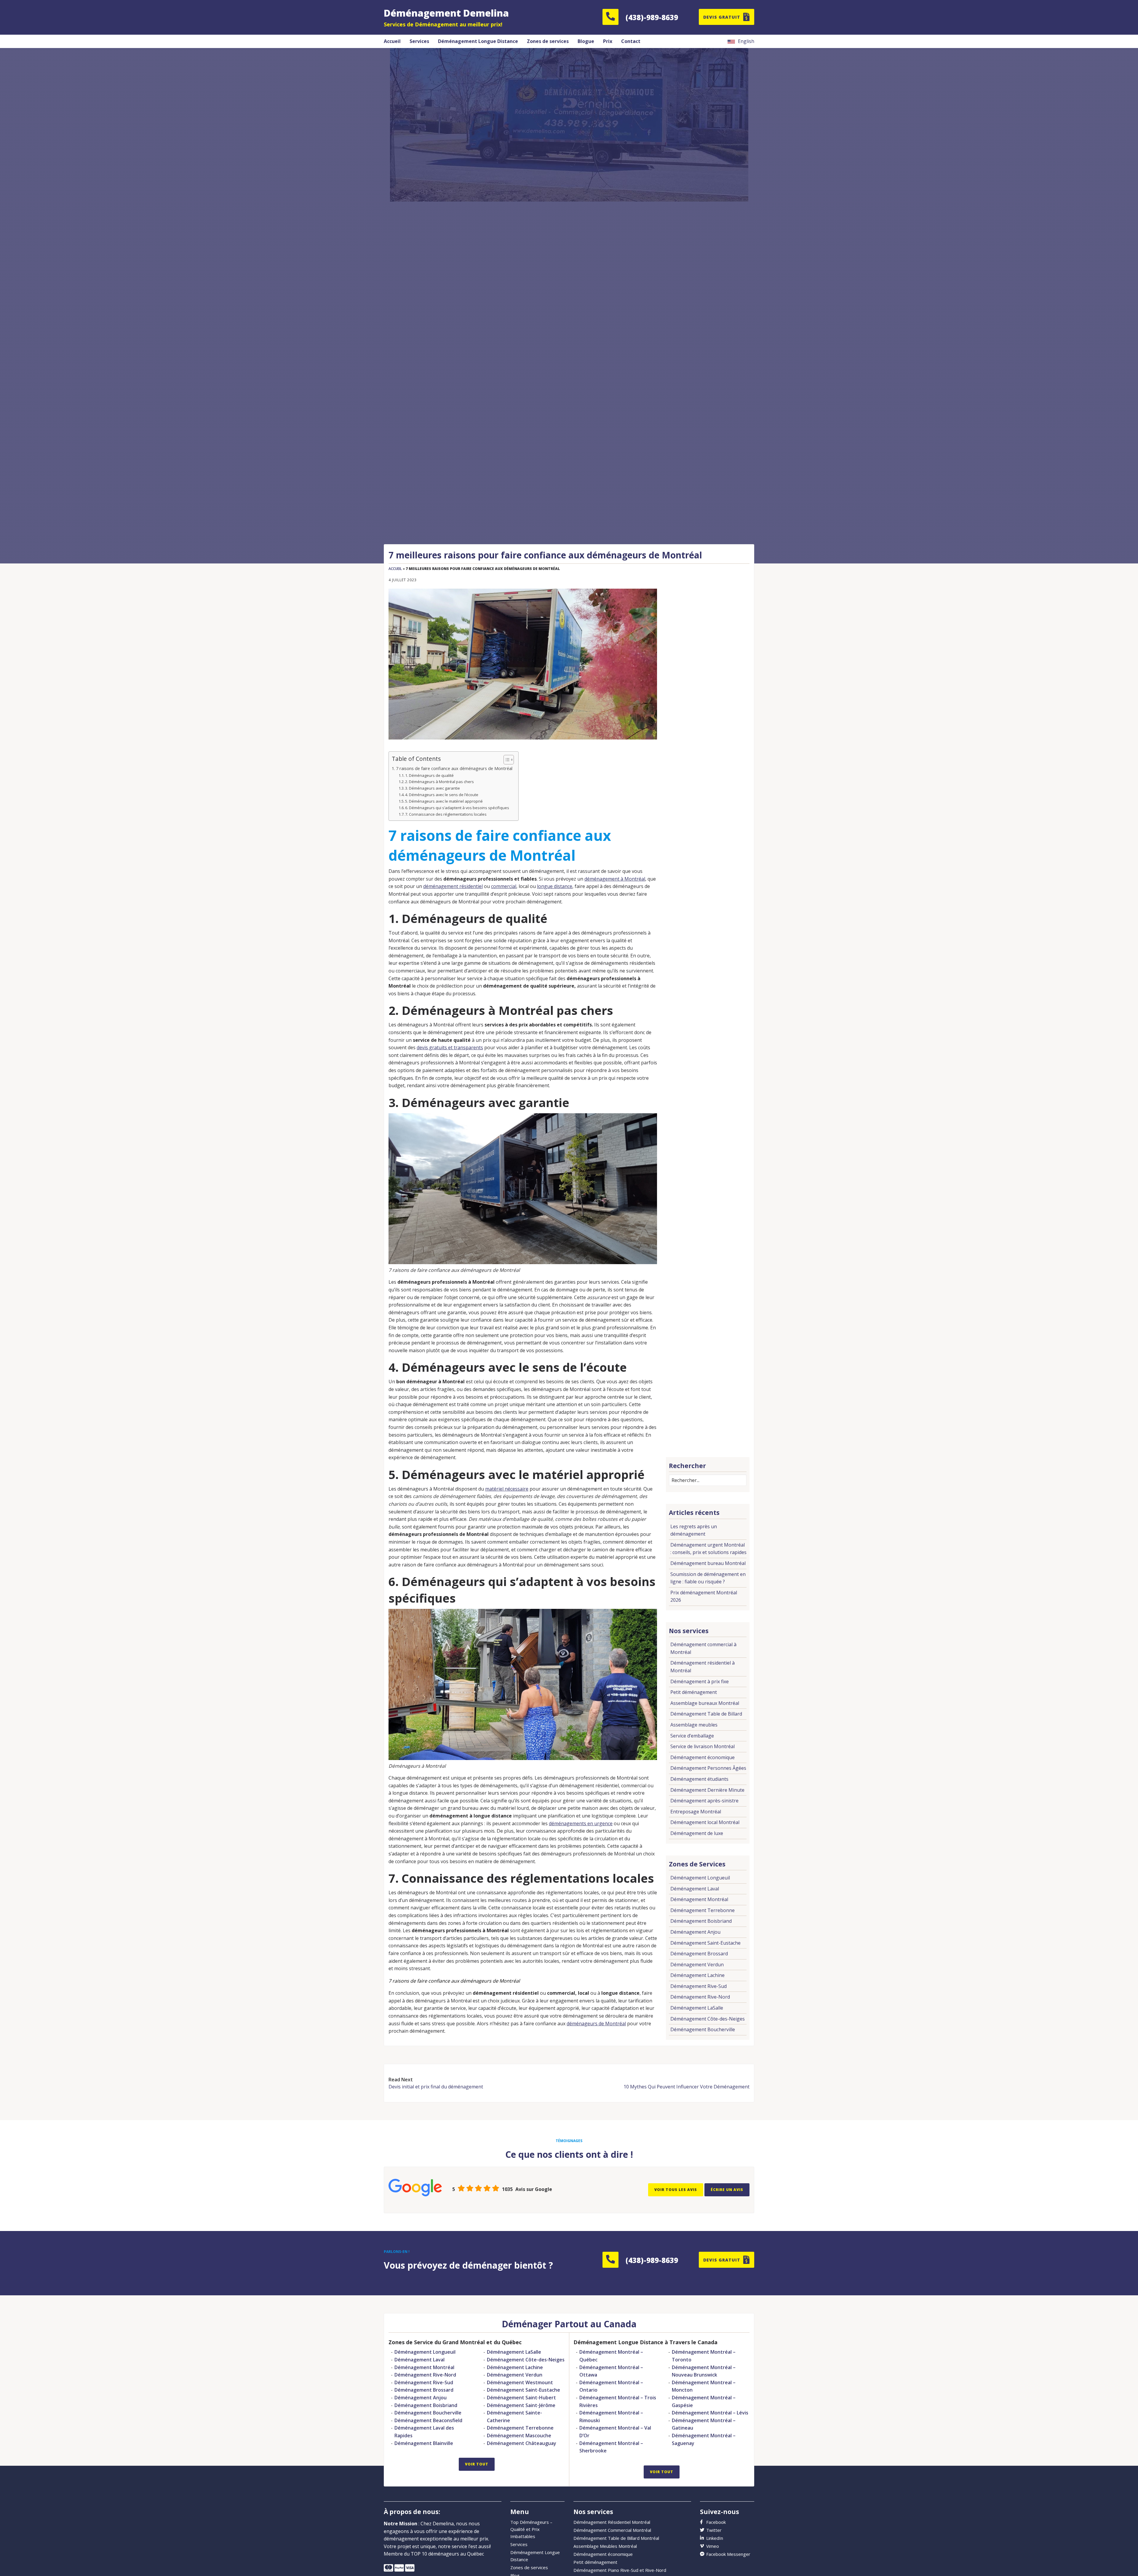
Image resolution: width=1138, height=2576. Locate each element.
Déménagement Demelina (446, 13)
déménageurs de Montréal (596, 2024)
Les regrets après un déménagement (694, 1530)
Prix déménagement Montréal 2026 (704, 1596)
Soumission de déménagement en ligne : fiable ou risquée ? (708, 1578)
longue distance (555, 886)
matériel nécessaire (507, 1489)
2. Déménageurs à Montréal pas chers (439, 782)
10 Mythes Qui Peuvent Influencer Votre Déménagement (687, 2087)
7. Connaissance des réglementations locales (446, 814)
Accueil (395, 569)
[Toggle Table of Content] (506, 760)
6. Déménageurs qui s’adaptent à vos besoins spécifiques (457, 808)
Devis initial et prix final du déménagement (436, 2087)
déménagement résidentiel (453, 886)
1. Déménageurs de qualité (429, 775)
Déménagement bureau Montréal (708, 1563)
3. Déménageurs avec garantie (433, 788)
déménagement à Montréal (615, 879)
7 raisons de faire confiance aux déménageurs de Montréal (454, 768)
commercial (504, 886)
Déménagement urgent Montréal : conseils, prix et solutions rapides (708, 1549)
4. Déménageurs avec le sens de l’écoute (442, 795)
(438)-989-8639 (652, 17)
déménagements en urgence (581, 1823)
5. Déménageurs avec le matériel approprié (444, 801)
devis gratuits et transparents (450, 1047)
